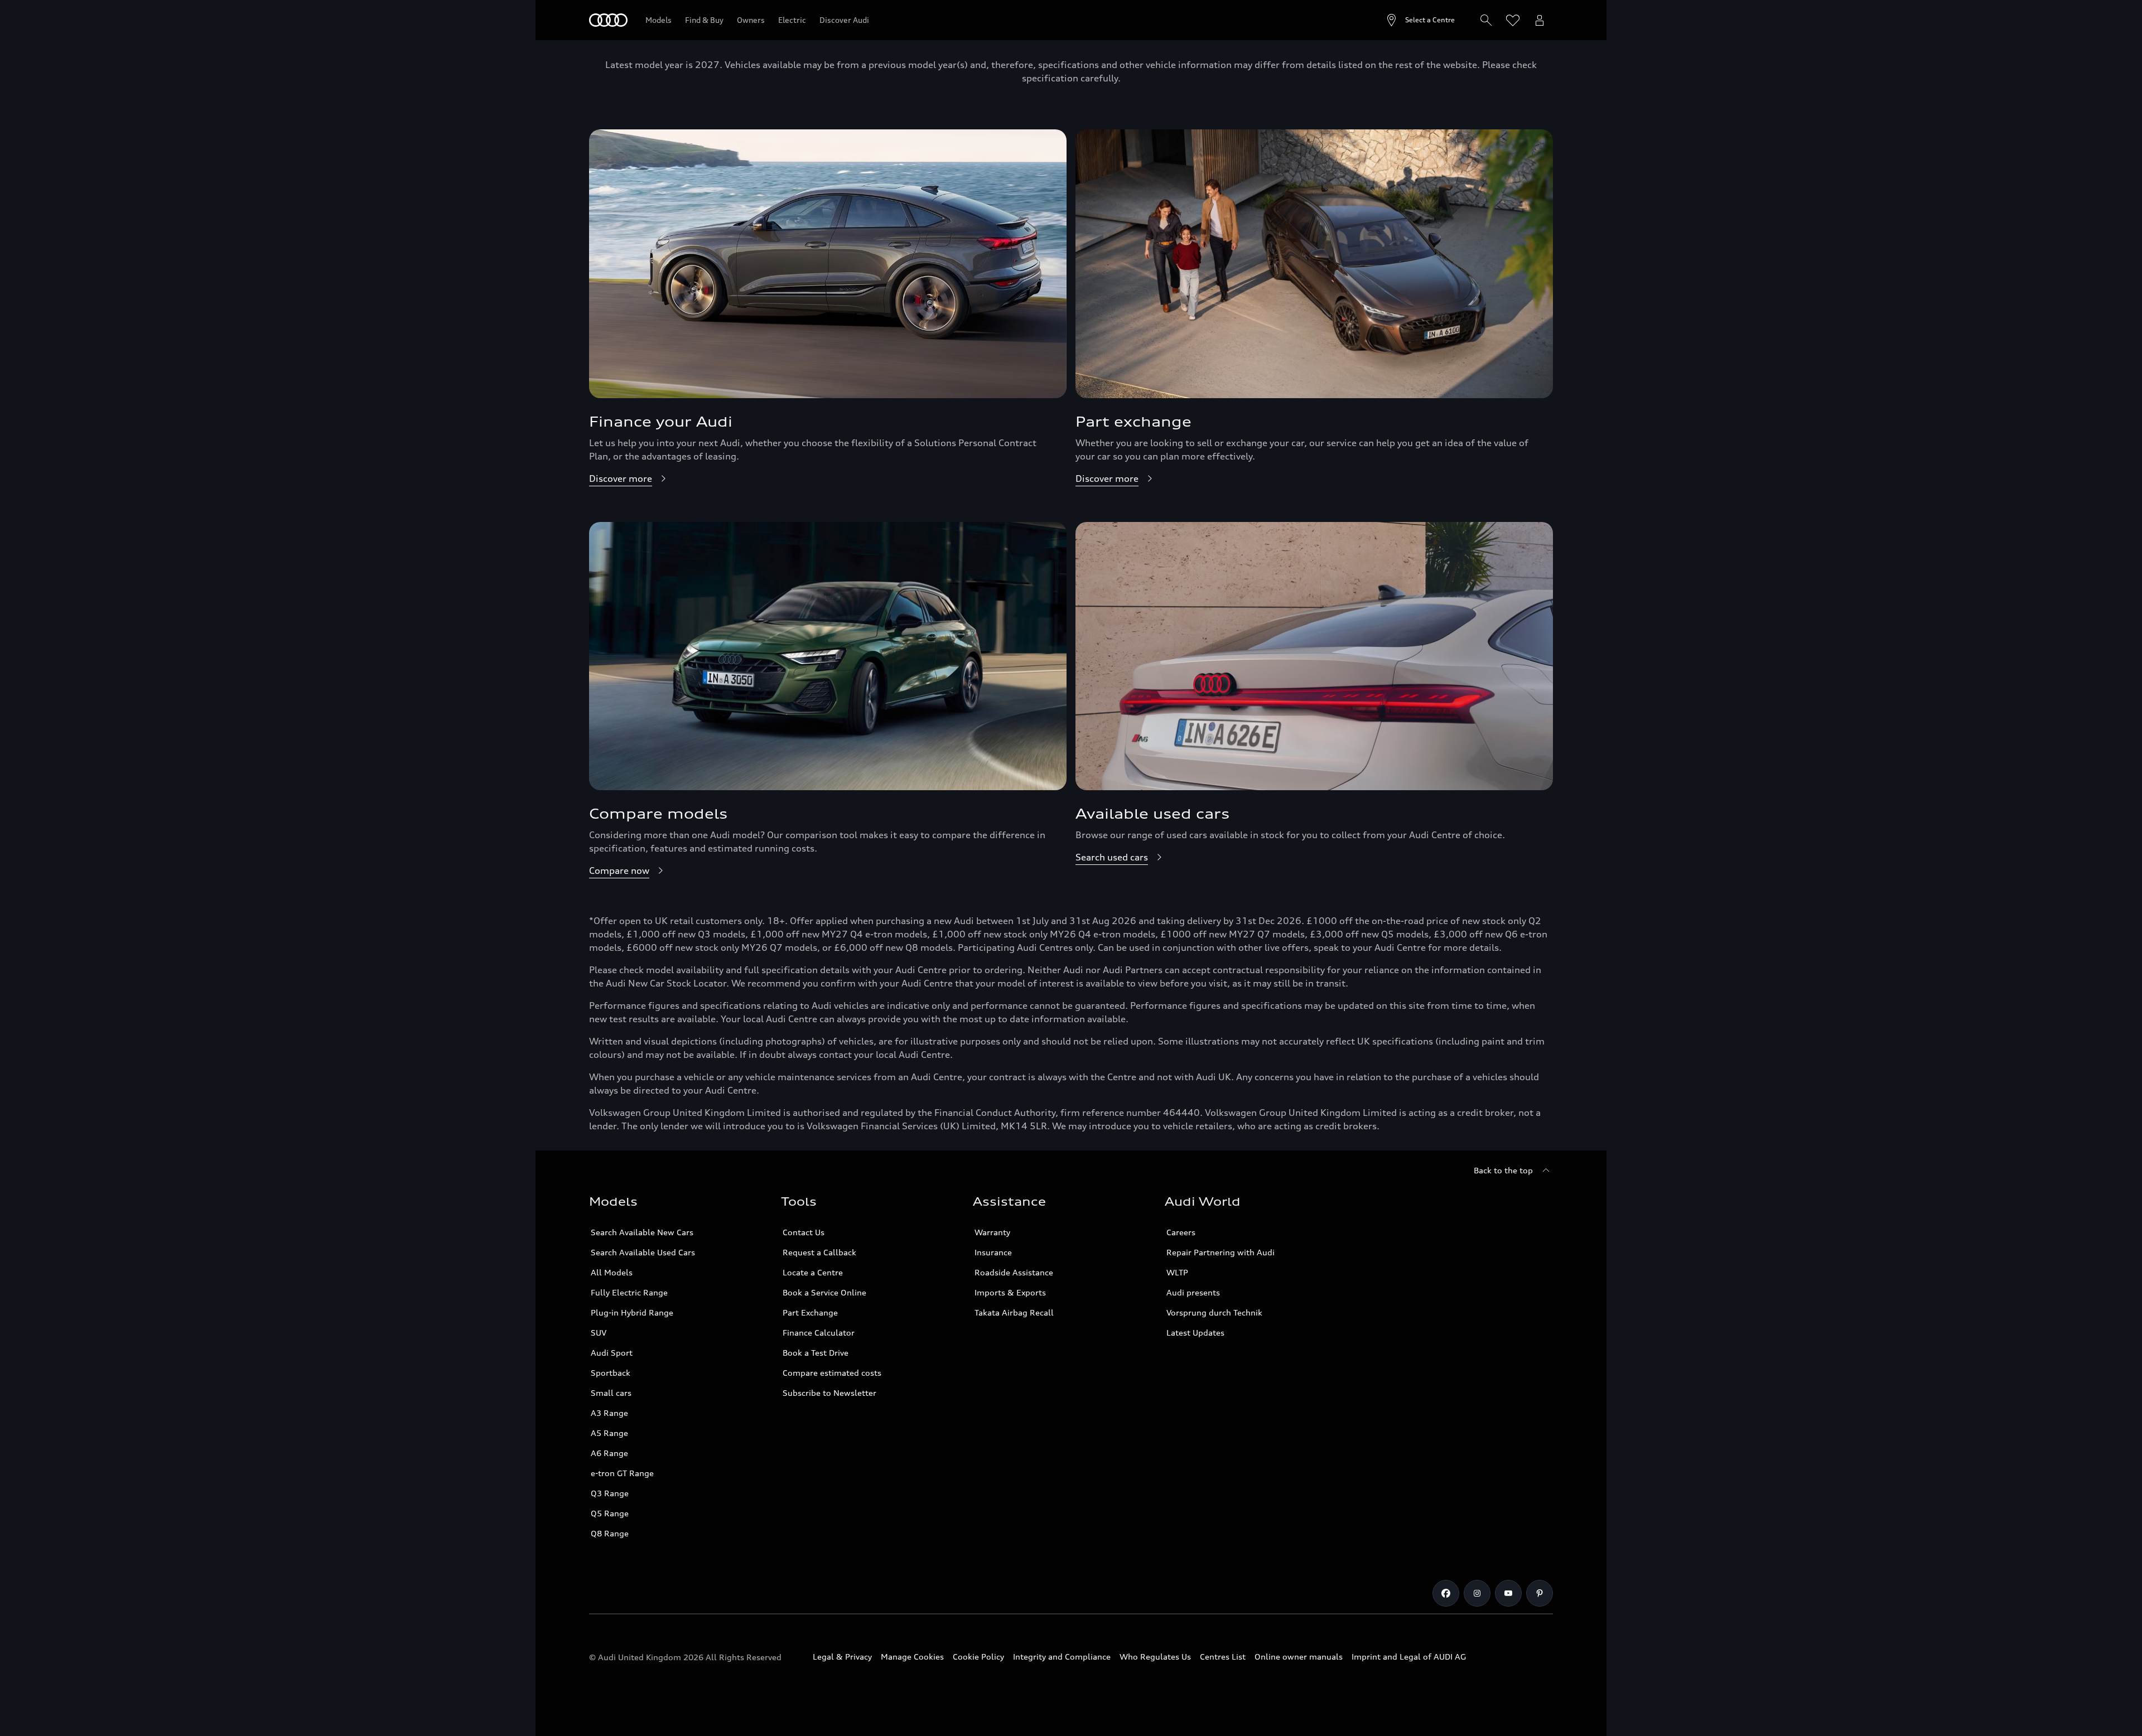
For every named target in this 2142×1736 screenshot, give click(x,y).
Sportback (611, 1373)
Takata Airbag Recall (1014, 1312)
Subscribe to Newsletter (829, 1393)
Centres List (1223, 1657)
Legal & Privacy (842, 1657)
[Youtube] (1508, 1593)
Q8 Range (610, 1533)
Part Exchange (810, 1312)
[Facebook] (1446, 1593)
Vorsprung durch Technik (1214, 1312)
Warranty (992, 1232)
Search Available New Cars (642, 1232)
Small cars (611, 1393)
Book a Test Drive (816, 1353)
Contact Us (804, 1232)
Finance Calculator (819, 1333)
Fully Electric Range (629, 1292)
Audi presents (1193, 1292)
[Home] (608, 20)
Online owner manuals (1299, 1657)
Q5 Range (610, 1513)
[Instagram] (1477, 1593)
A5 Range (609, 1433)
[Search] (1486, 20)
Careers (1181, 1232)
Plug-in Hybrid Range (632, 1312)
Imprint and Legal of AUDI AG (1409, 1657)
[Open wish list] (1513, 20)
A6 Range (609, 1453)
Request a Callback (819, 1252)
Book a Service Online (824, 1292)
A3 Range (609, 1413)
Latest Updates (1195, 1333)
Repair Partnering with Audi (1220, 1252)
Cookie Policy (978, 1657)
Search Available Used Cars (643, 1252)
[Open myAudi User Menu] (1540, 20)
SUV (599, 1333)
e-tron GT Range (622, 1473)
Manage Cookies (912, 1657)
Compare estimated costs (832, 1373)
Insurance (993, 1252)
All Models (612, 1272)
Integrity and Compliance (1062, 1657)
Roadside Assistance (1014, 1272)
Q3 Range (610, 1493)
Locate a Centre (813, 1272)
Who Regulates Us (1155, 1657)
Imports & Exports (1010, 1292)
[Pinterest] (1540, 1593)
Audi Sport (612, 1353)
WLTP (1177, 1272)
